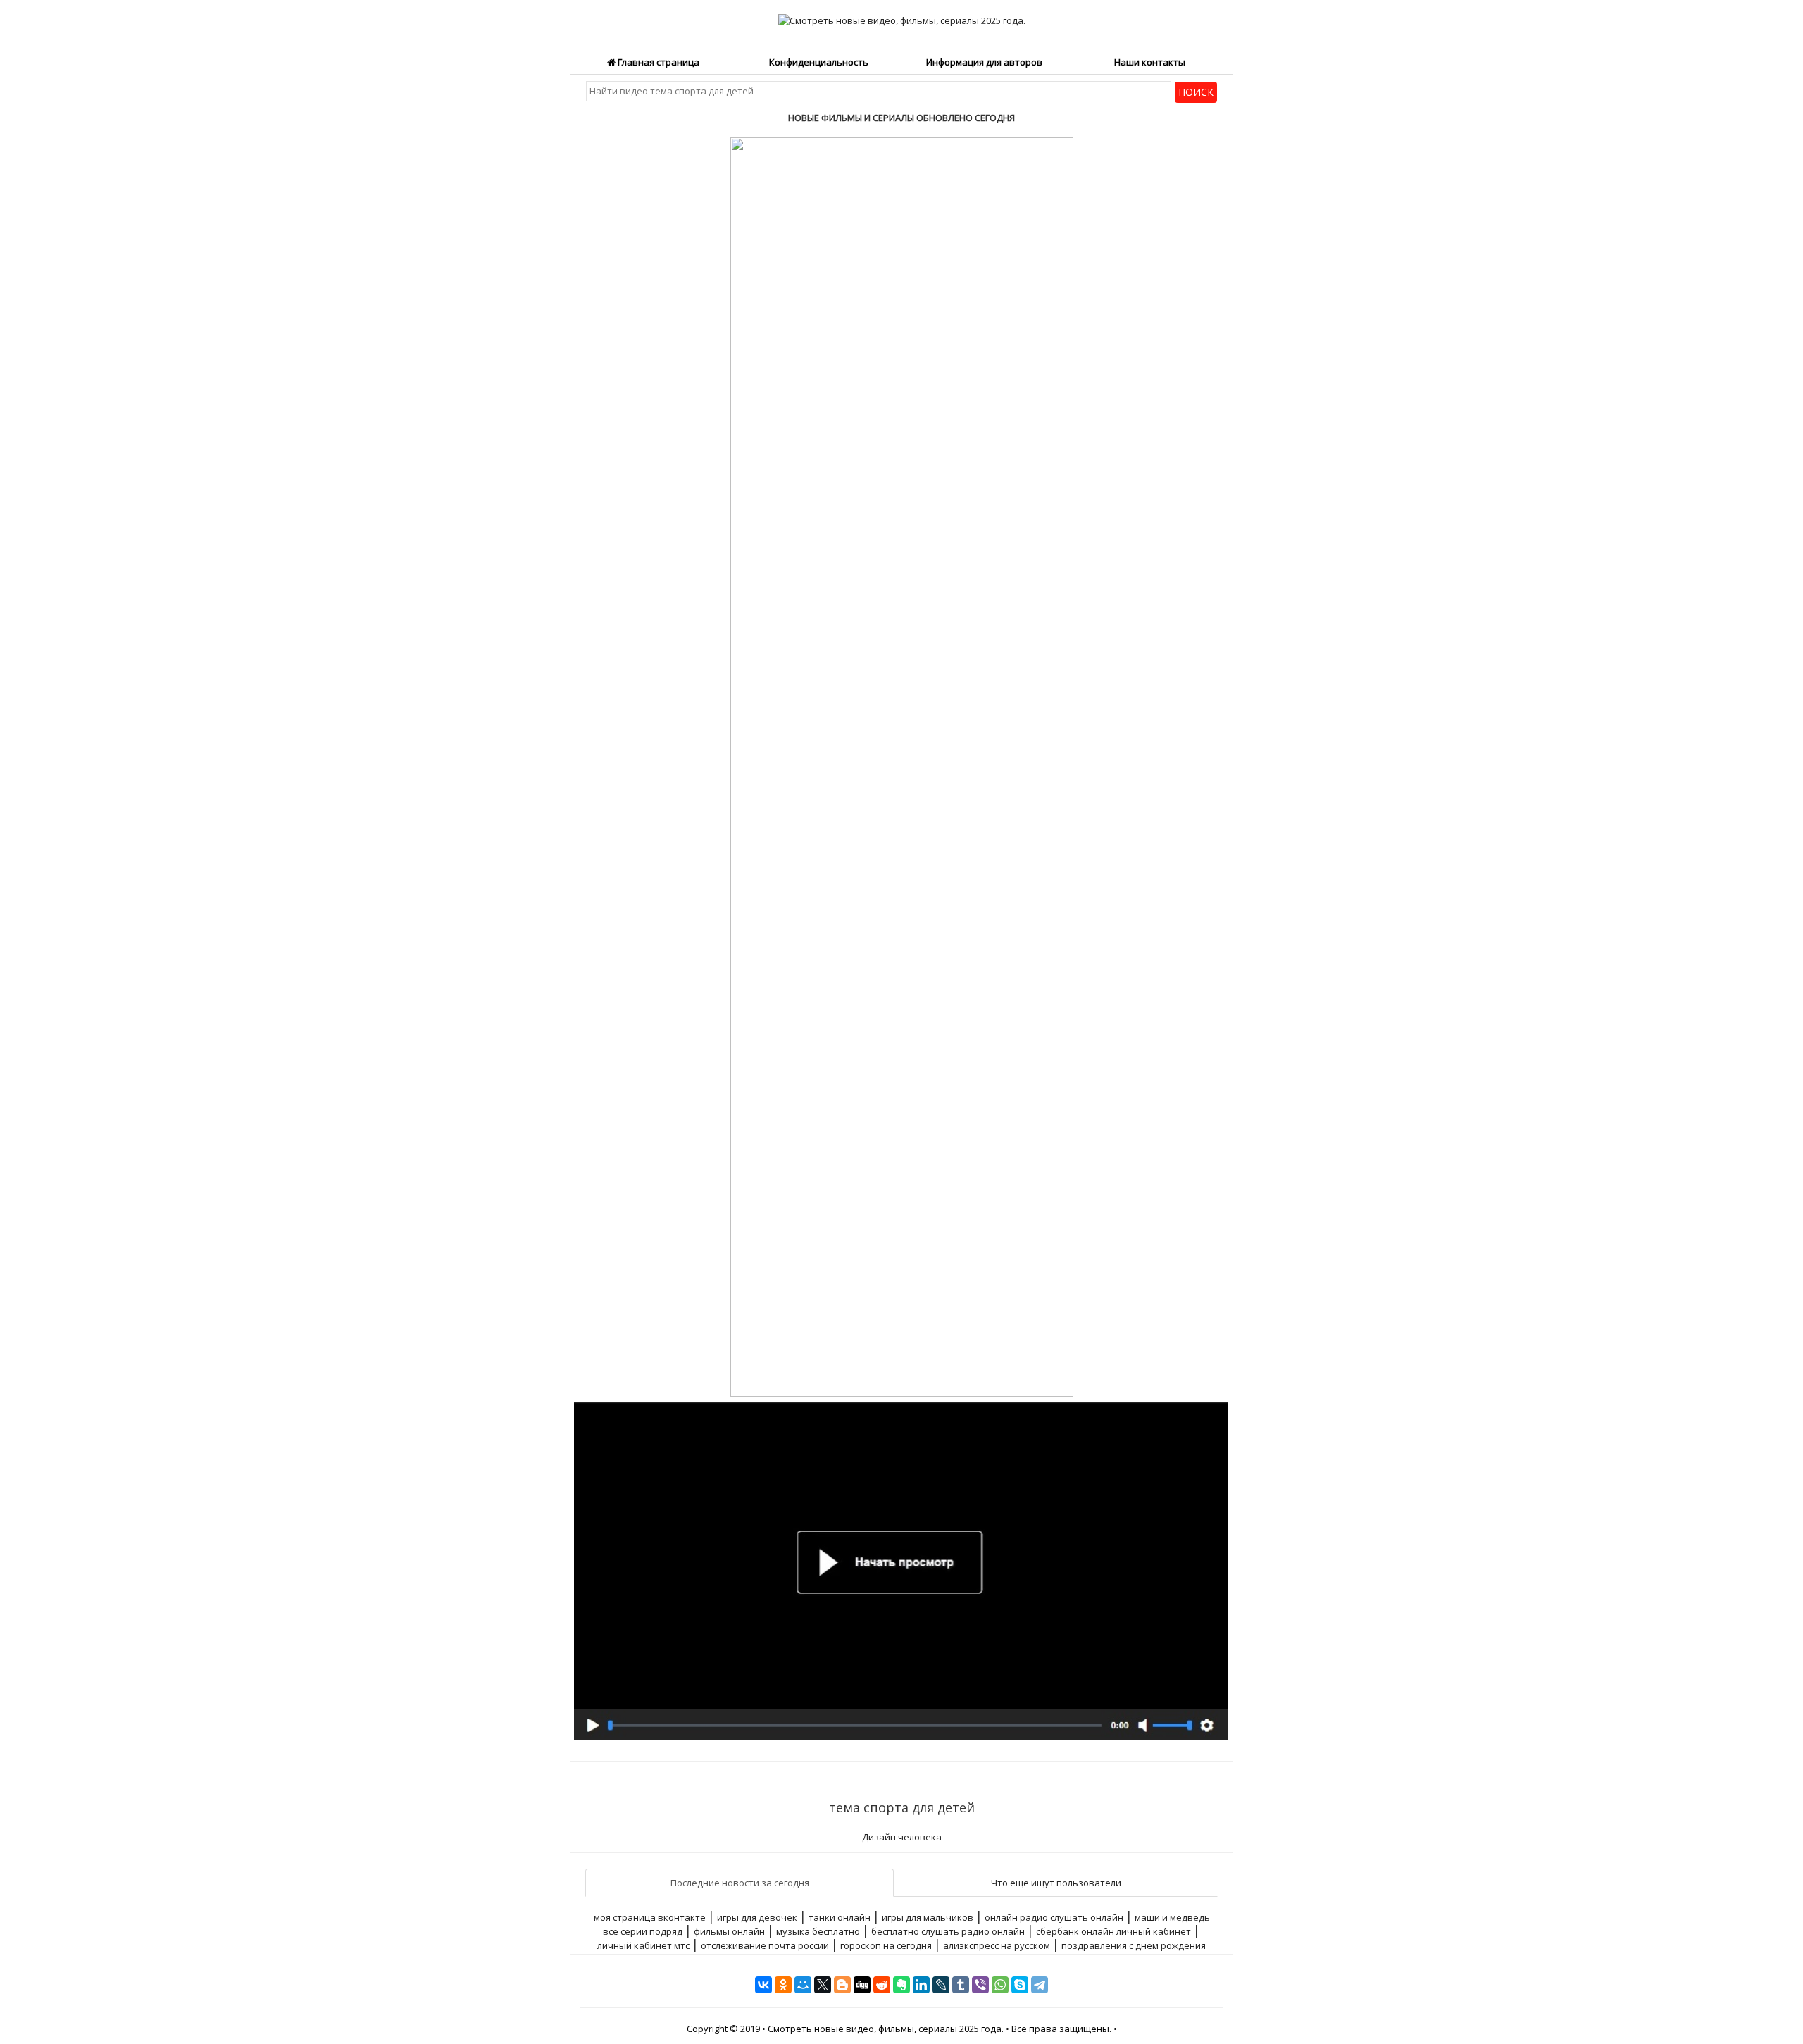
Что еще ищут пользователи (1056, 1883)
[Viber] (980, 1985)
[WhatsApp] (1000, 1985)
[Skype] (1020, 1985)
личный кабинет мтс (643, 1945)
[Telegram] (1040, 1985)
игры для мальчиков (928, 1917)
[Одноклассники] (783, 1985)
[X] (823, 1985)
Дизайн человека (902, 1837)
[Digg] (862, 1985)
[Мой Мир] (803, 1985)
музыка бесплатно (818, 1931)
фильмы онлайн (729, 1931)
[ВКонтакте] (763, 1985)
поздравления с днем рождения (1134, 1945)
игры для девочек (757, 1917)
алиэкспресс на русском (997, 1945)
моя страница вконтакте (650, 1917)
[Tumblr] (961, 1985)
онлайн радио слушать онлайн (1054, 1917)
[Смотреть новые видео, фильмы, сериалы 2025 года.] (902, 13)
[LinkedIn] (921, 1985)
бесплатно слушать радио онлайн (948, 1931)
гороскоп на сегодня (886, 1945)
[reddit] (882, 1985)
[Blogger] (842, 1985)
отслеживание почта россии (765, 1945)
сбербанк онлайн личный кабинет (1113, 1931)
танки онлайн (840, 1917)
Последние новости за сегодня (740, 1883)
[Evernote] (901, 1985)
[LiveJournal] (941, 1985)
